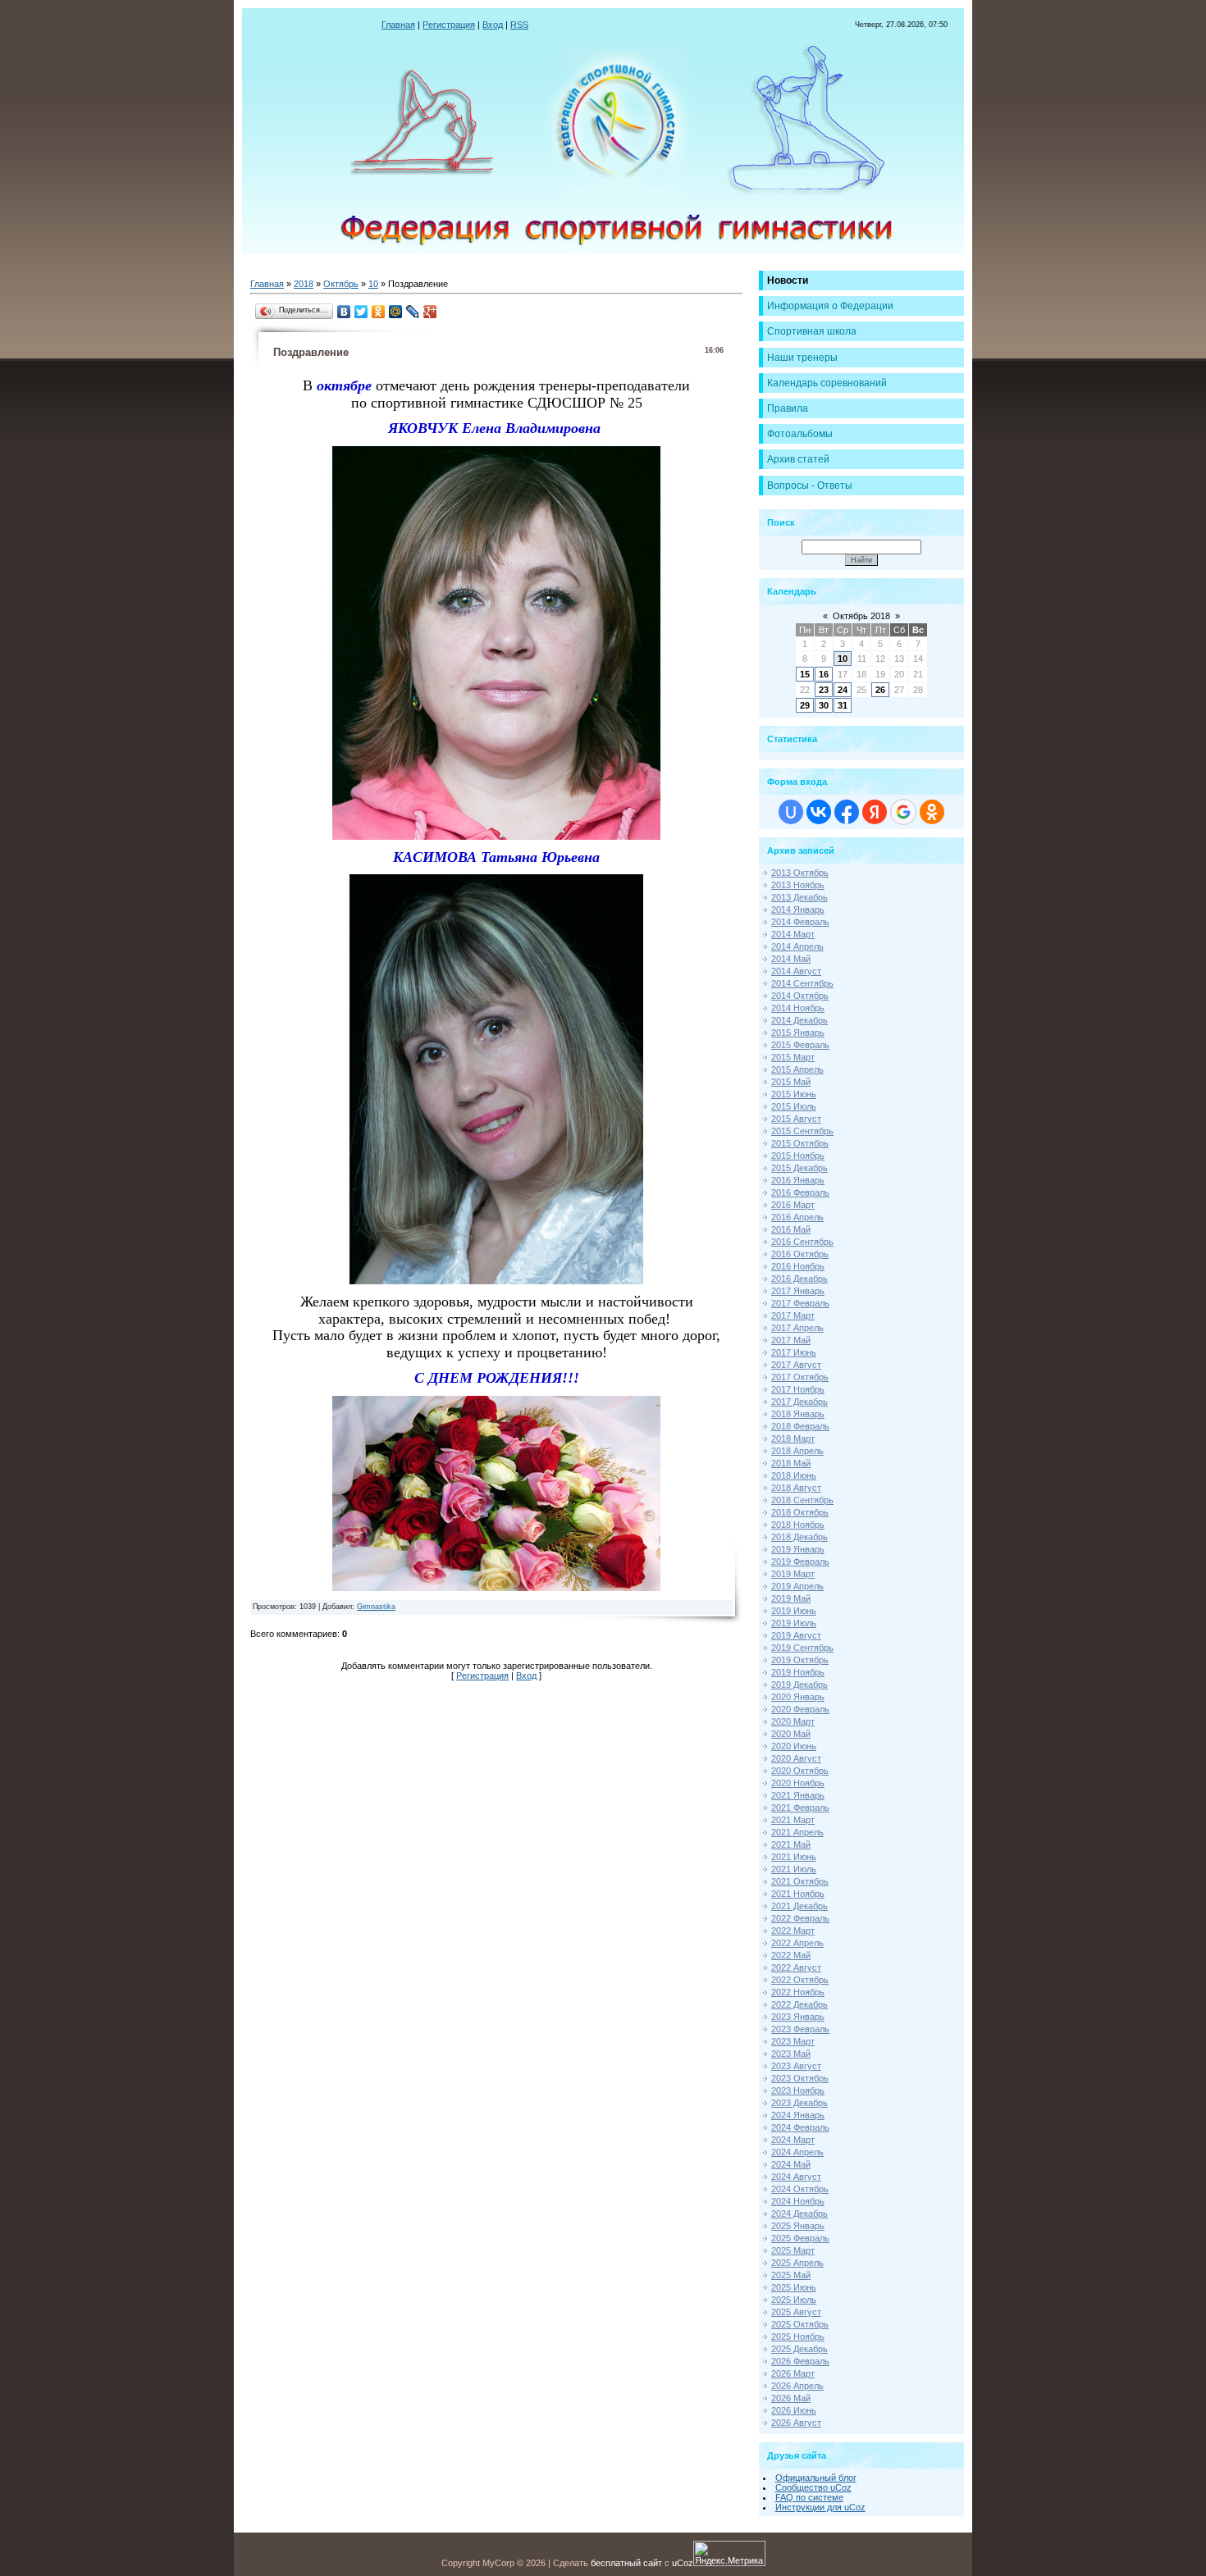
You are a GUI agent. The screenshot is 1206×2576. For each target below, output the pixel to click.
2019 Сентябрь (802, 1648)
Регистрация (449, 25)
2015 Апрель (797, 1069)
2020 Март (793, 1721)
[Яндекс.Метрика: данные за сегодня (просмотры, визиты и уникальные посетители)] (729, 2553)
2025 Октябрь (800, 2324)
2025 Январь (798, 2226)
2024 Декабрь (799, 2214)
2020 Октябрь (800, 1771)
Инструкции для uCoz (820, 2507)
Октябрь (341, 284)
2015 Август (796, 1119)
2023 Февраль (800, 2029)
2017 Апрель (797, 1328)
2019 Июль (794, 1623)
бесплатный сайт (626, 2563)
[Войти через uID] (791, 812)
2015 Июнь (794, 1094)
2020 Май (791, 1734)
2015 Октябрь (800, 1143)
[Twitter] (361, 312)
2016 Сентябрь (802, 1242)
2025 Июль (794, 2300)
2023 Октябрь (800, 2078)
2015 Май (791, 1082)
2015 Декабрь (799, 1168)
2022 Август (796, 1967)
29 (805, 705)
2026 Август (796, 2423)
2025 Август (796, 2312)
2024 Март (793, 2140)
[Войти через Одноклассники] (932, 812)
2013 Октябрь (800, 873)
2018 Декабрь (799, 1537)
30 (824, 705)
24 (843, 690)
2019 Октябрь (800, 1660)
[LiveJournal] (413, 312)
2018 (304, 284)
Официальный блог (816, 2478)
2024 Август (796, 2177)
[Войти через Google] (903, 812)
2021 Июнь (794, 1857)
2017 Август (796, 1365)
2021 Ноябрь (798, 1894)
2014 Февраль (800, 922)
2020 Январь (798, 1697)
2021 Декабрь (799, 1906)
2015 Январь (798, 1033)
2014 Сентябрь (802, 983)
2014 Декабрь (799, 1020)
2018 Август (796, 1488)
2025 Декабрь (799, 2349)
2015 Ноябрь (798, 1156)
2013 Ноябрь (798, 885)
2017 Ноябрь (798, 1389)
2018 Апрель (797, 1451)
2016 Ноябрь (798, 1266)
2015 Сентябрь (802, 1131)
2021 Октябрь (800, 1881)
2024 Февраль (800, 2127)
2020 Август (796, 1758)
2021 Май (791, 1844)
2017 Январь (798, 1291)
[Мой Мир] (396, 312)
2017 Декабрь (799, 1402)
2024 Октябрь (800, 2189)
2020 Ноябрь (798, 1783)
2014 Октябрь (800, 996)
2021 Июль (794, 1869)
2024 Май (791, 2164)
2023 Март (793, 2041)
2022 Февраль (800, 1918)
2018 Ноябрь (798, 1525)
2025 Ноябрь (798, 2337)
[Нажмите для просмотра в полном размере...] (496, 837)
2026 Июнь (794, 2410)
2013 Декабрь (799, 897)
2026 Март (793, 2373)
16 (824, 674)
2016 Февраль (800, 1192)
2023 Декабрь (799, 2103)
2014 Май (791, 959)
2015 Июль (794, 1106)
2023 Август (796, 2066)
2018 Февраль (800, 1426)
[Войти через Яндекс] (875, 812)
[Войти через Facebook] (847, 812)
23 (824, 690)
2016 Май (791, 1229)
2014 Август (796, 971)
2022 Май (791, 1955)
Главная (398, 25)
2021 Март (793, 1820)
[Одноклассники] (379, 312)
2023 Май (791, 2054)
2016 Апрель (797, 1217)
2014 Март (793, 934)
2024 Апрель (797, 2152)
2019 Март (793, 1574)
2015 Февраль (800, 1045)
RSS (519, 25)
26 (880, 690)
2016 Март (793, 1205)
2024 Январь (798, 2115)
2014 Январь (798, 910)
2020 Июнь (794, 1746)
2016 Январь (798, 1180)
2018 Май (791, 1463)
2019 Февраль (800, 1562)
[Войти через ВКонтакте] (819, 812)
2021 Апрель (797, 1832)
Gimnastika (376, 1607)
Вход (493, 25)
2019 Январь (798, 1549)
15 (805, 674)
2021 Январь (798, 1795)
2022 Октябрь (800, 1980)
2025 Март (793, 2250)
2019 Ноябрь (798, 1672)
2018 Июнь (794, 1475)
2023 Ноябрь (798, 2090)
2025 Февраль (800, 2238)
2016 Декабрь (799, 1279)
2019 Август (796, 1635)
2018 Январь (798, 1414)
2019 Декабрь (799, 1685)
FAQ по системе (809, 2497)
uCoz (683, 2563)
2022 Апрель (797, 1943)
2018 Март (793, 1438)
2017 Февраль (800, 1303)
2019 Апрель (797, 1586)
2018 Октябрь (800, 1512)
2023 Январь (798, 2017)
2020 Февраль (800, 1709)
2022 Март (793, 1931)
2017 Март (793, 1315)
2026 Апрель (797, 2386)
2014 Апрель (797, 946)
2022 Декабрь (799, 2004)
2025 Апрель (797, 2263)
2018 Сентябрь (802, 1500)
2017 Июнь (794, 1352)
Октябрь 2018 (861, 616)
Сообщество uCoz (813, 2487)
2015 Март (793, 1057)
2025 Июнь (794, 2287)
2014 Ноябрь (798, 1008)
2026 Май (791, 2398)
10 (373, 284)
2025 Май (791, 2275)
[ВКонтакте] (344, 312)
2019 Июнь (794, 1611)
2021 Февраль (800, 1808)
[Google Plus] (430, 312)
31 (843, 705)
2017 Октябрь (800, 1377)
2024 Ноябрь (798, 2201)
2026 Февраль (800, 2361)
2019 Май (791, 1598)
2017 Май (791, 1340)
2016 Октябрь (800, 1254)
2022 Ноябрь (798, 1992)
